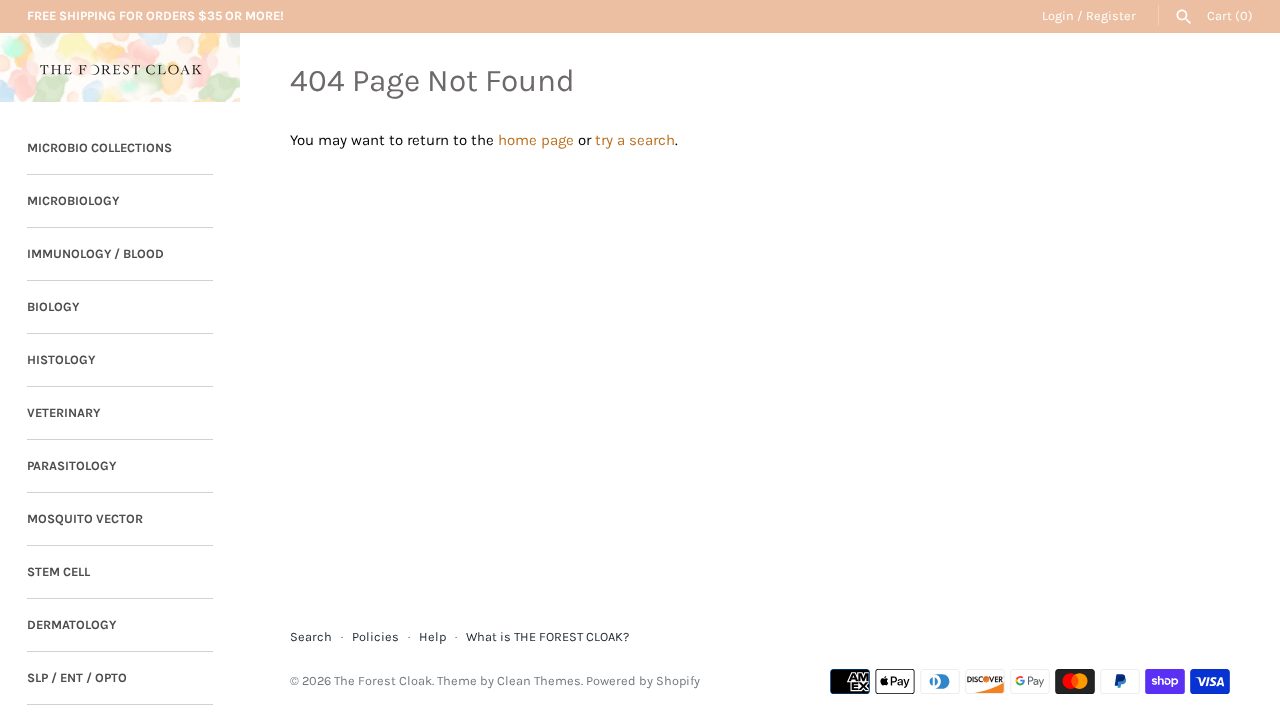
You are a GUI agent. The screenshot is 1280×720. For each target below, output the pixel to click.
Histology (61, 359)
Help (432, 636)
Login (1058, 15)
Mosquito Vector (85, 518)
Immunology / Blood (95, 253)
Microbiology (73, 200)
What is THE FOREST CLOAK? (547, 636)
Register (1111, 15)
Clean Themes (539, 680)
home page (536, 140)
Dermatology (71, 624)
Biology (53, 306)
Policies (375, 636)
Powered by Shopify (643, 680)
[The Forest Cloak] (120, 67)
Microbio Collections (99, 147)
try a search (635, 140)
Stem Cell (58, 571)
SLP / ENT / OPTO (77, 677)
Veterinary (63, 412)
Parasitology (71, 465)
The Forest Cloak (383, 680)
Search (311, 636)
